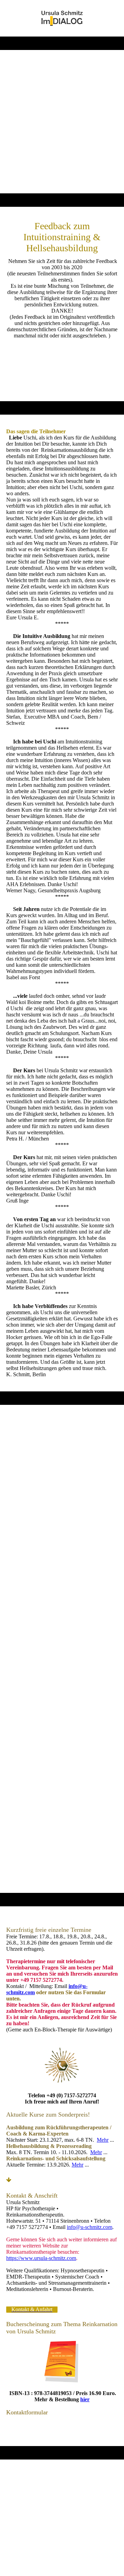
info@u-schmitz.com (90, 2227)
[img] (62, 18)
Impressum (58, 2489)
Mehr (103, 2140)
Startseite (29, 2489)
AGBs (88, 2496)
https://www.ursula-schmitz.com (41, 2258)
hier (85, 2399)
